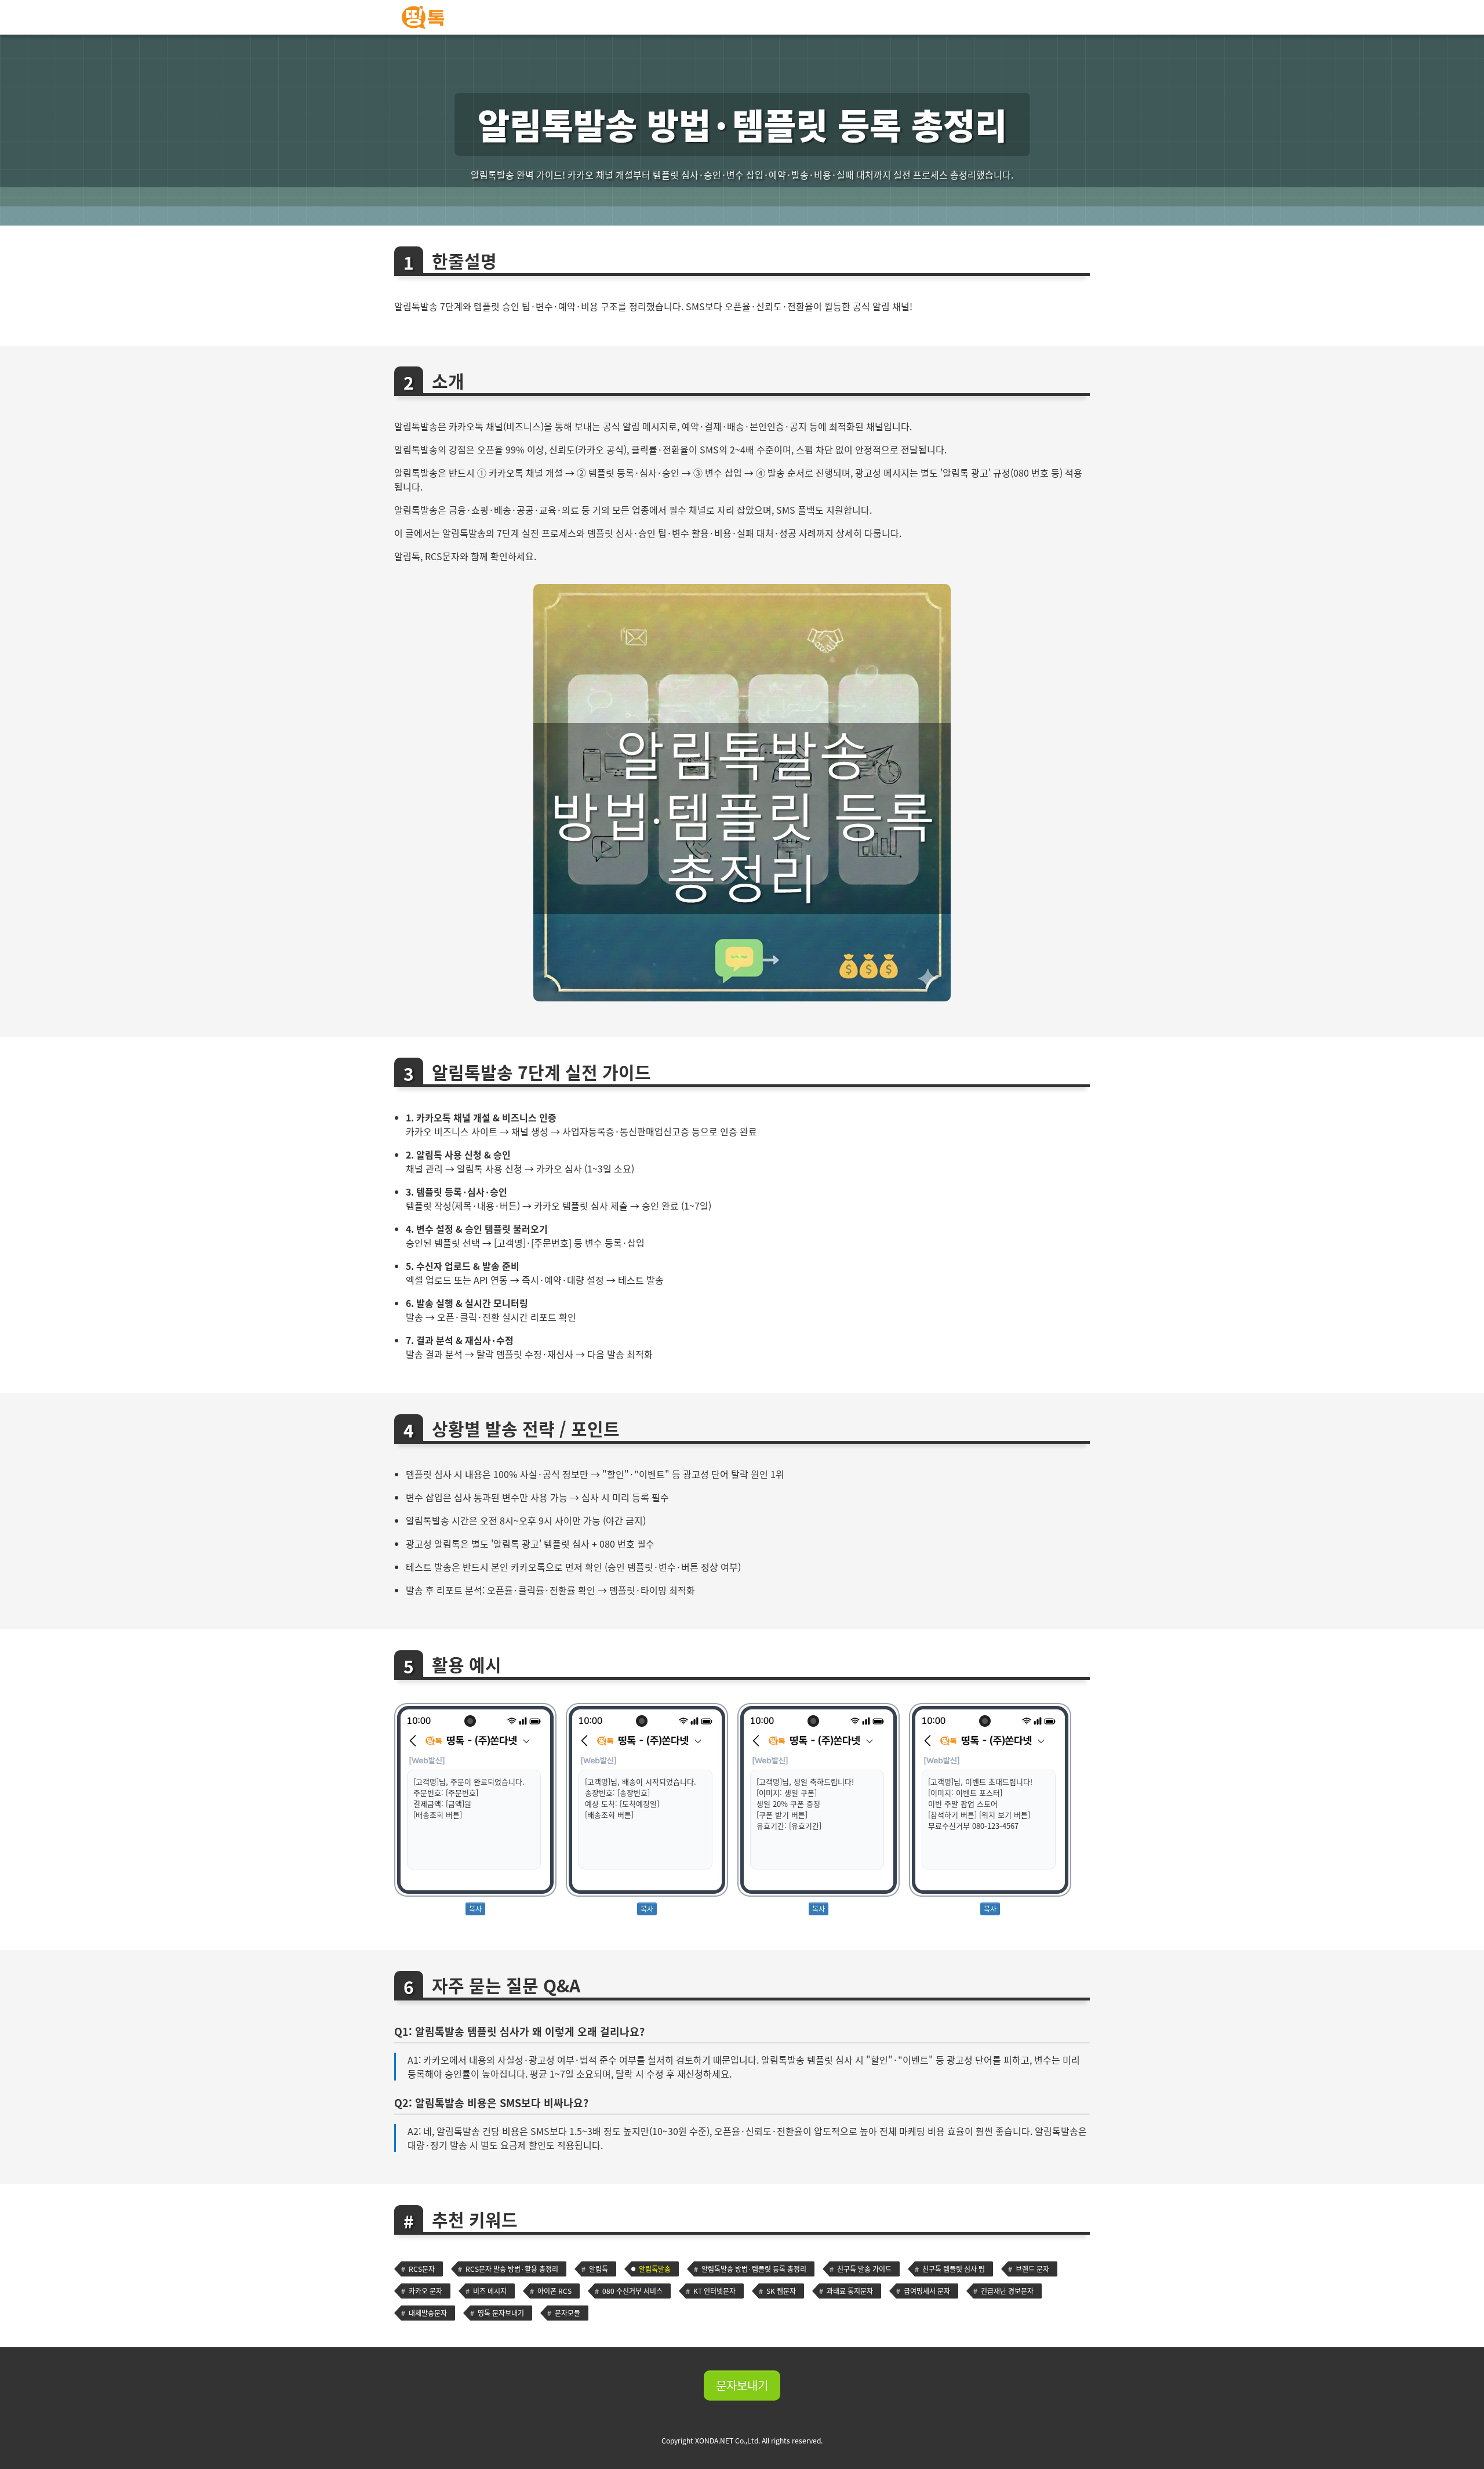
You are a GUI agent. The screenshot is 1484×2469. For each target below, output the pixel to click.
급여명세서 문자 (927, 2291)
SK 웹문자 (781, 2291)
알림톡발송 (655, 2269)
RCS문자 (422, 2269)
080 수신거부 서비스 (632, 2291)
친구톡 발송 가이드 (864, 2269)
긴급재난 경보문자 (1007, 2291)
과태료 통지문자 (850, 2291)
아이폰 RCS (554, 2291)
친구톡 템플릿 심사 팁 (954, 2269)
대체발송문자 (428, 2313)
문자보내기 (742, 2385)
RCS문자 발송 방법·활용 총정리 (512, 2269)
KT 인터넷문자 (714, 2291)
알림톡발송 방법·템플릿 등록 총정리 (754, 2269)
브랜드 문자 (1032, 2269)
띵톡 (742, 17)
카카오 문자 (425, 2291)
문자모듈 (568, 2313)
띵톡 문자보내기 (501, 2313)
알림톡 (599, 2269)
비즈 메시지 (490, 2291)
